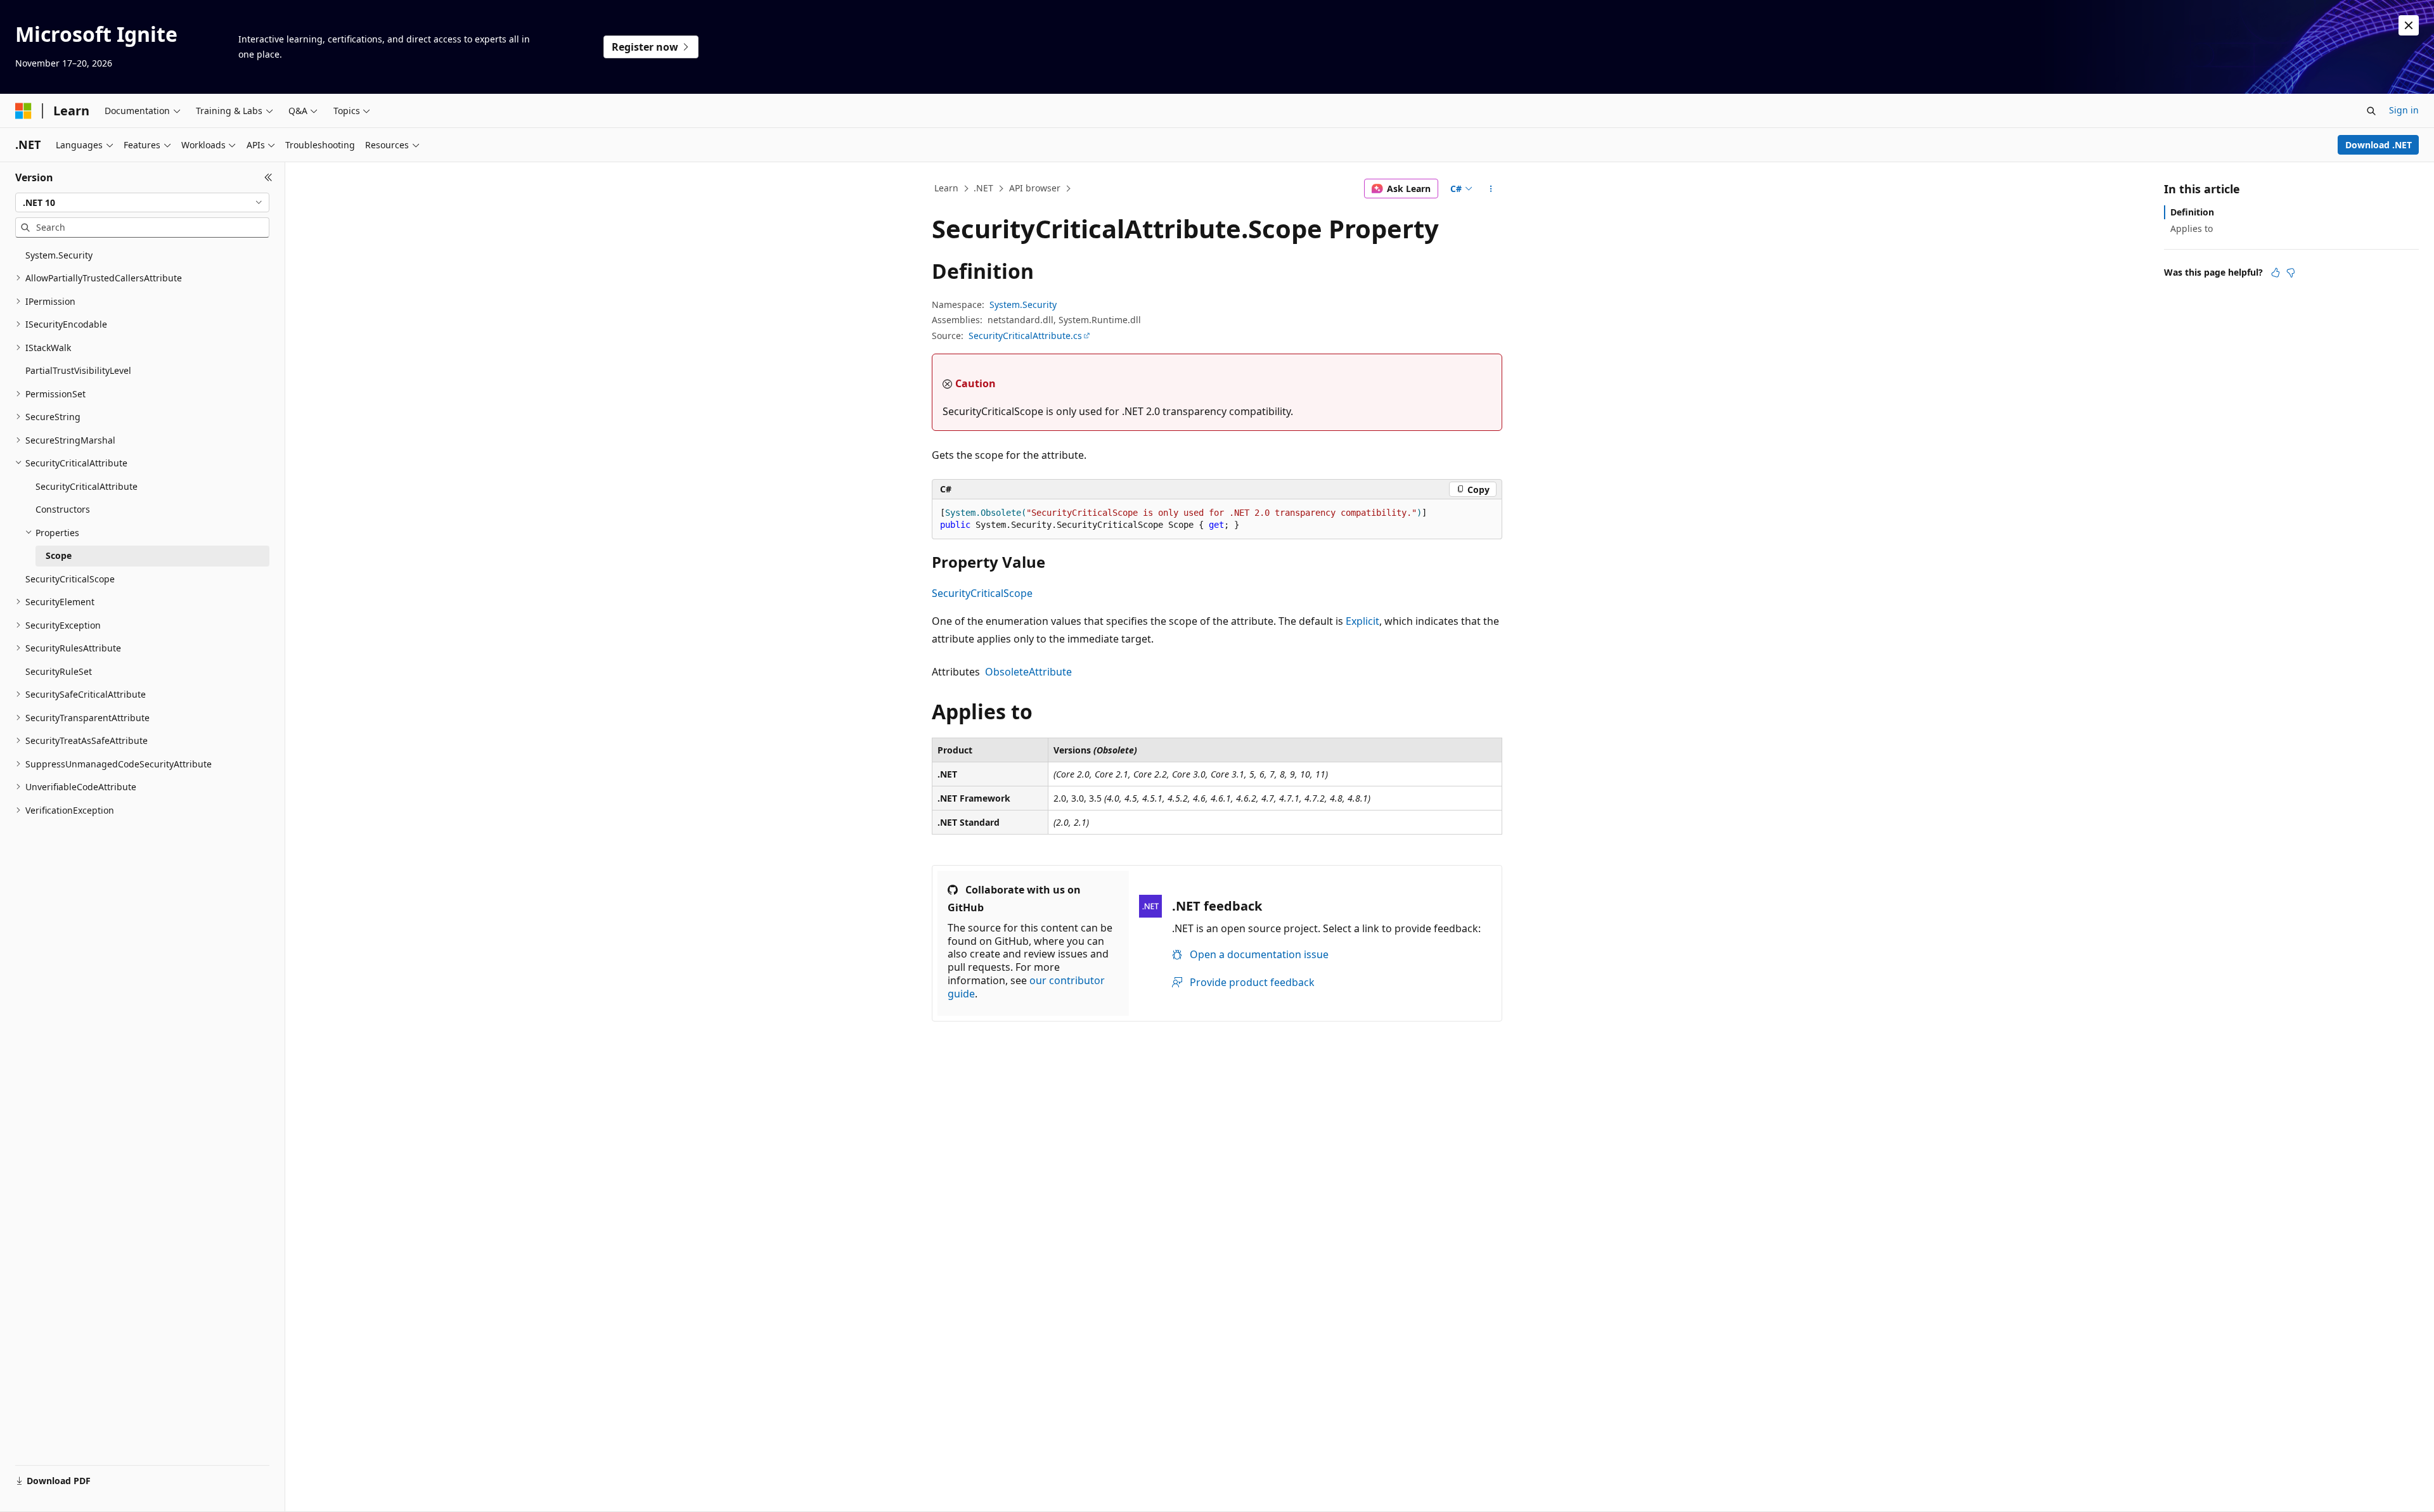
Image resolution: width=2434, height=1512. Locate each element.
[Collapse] (268, 177)
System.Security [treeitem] (59, 255)
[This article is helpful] (2276, 272)
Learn (946, 188)
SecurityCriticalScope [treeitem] (70, 579)
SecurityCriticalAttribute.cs (1025, 336)
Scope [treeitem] (59, 555)
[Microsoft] (23, 111)
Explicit (1362, 621)
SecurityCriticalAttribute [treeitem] (87, 486)
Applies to (2192, 228)
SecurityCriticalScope (982, 593)
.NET (983, 188)
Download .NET (2379, 145)
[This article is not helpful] (2291, 272)
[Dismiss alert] (2409, 25)
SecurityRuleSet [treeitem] (59, 671)
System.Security (1023, 304)
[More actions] (1491, 189)
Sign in (2404, 110)
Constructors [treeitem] (63, 509)
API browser (1035, 188)
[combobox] (142, 203)
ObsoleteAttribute (1028, 672)
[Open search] (2371, 111)
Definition (2192, 212)
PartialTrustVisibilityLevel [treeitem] (78, 370)
